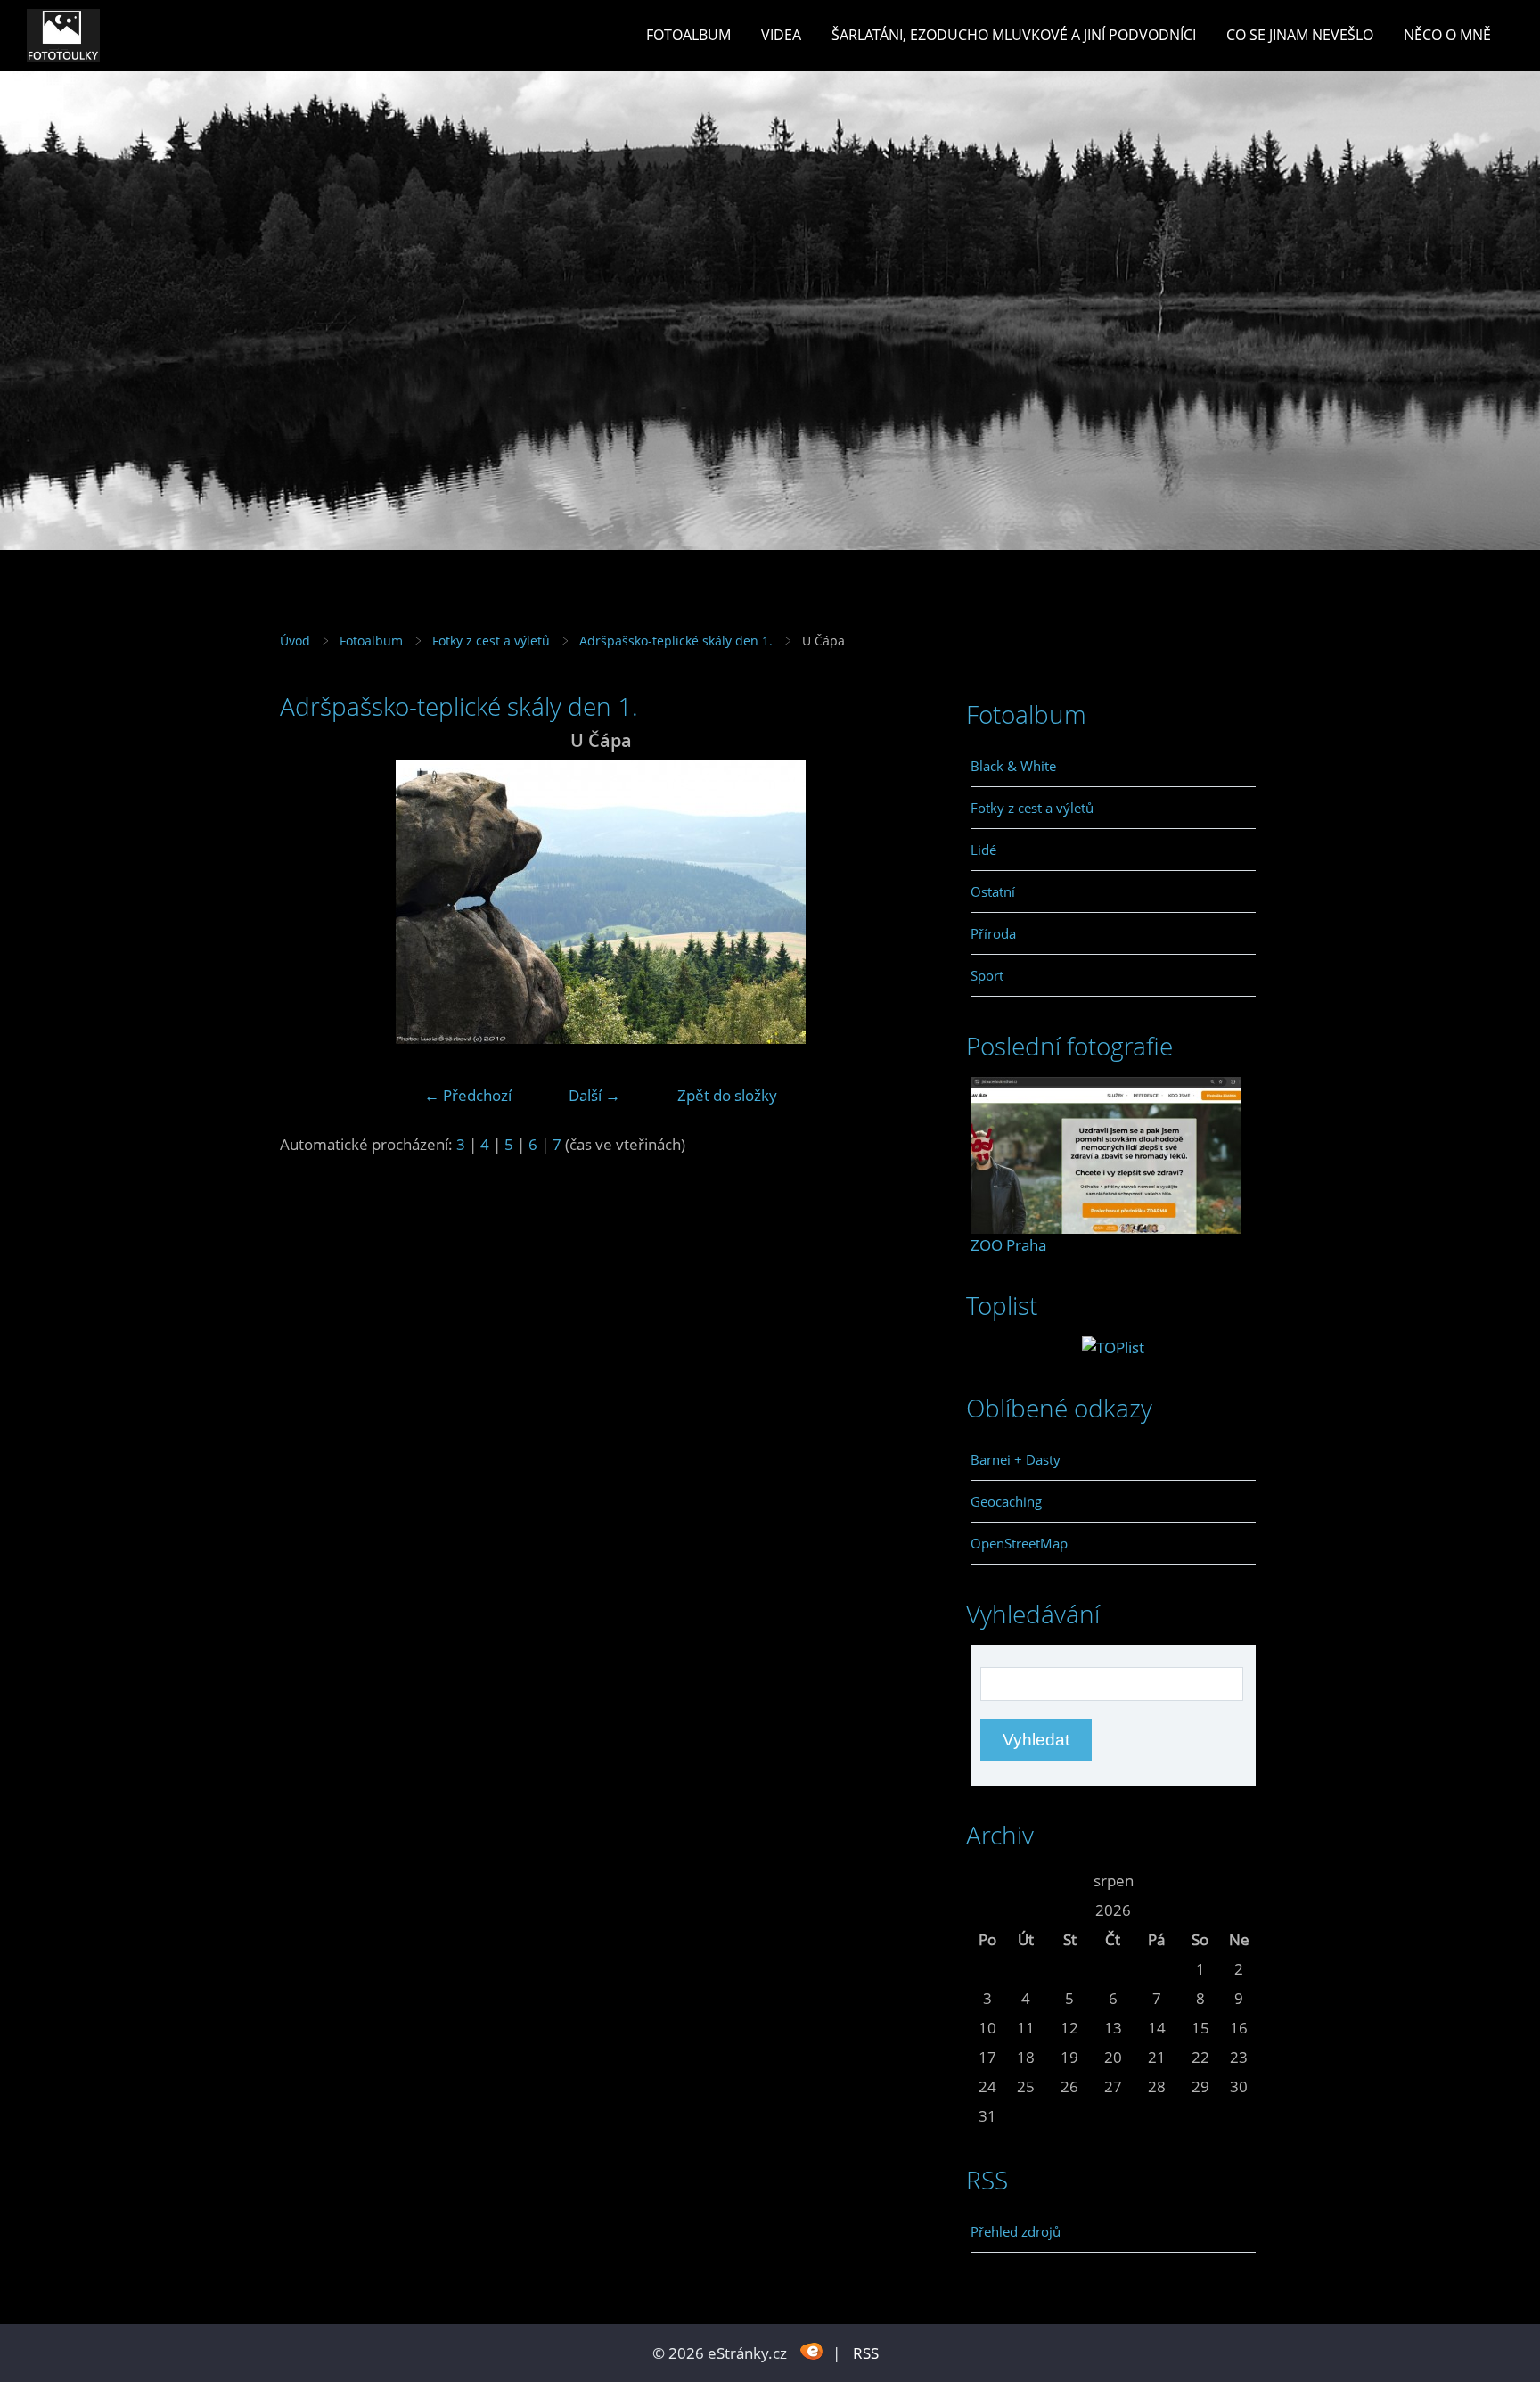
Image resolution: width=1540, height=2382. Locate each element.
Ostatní (993, 891)
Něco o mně (1447, 35)
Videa (781, 35)
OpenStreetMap (1019, 1543)
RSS (866, 2353)
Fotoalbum (688, 35)
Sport (987, 975)
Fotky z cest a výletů (491, 641)
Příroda (993, 933)
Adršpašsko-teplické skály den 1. (676, 641)
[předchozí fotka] (309, 902)
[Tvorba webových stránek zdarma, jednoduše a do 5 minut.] (811, 2351)
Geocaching (1006, 1501)
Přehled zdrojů (1016, 2231)
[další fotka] (893, 902)
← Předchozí (468, 1095)
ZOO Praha (1008, 1245)
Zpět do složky (727, 1095)
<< (987, 1881)
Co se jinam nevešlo (1300, 35)
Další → (594, 1095)
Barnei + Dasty (1016, 1459)
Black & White (1013, 766)
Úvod (295, 641)
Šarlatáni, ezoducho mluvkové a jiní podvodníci (1014, 35)
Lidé (983, 850)
